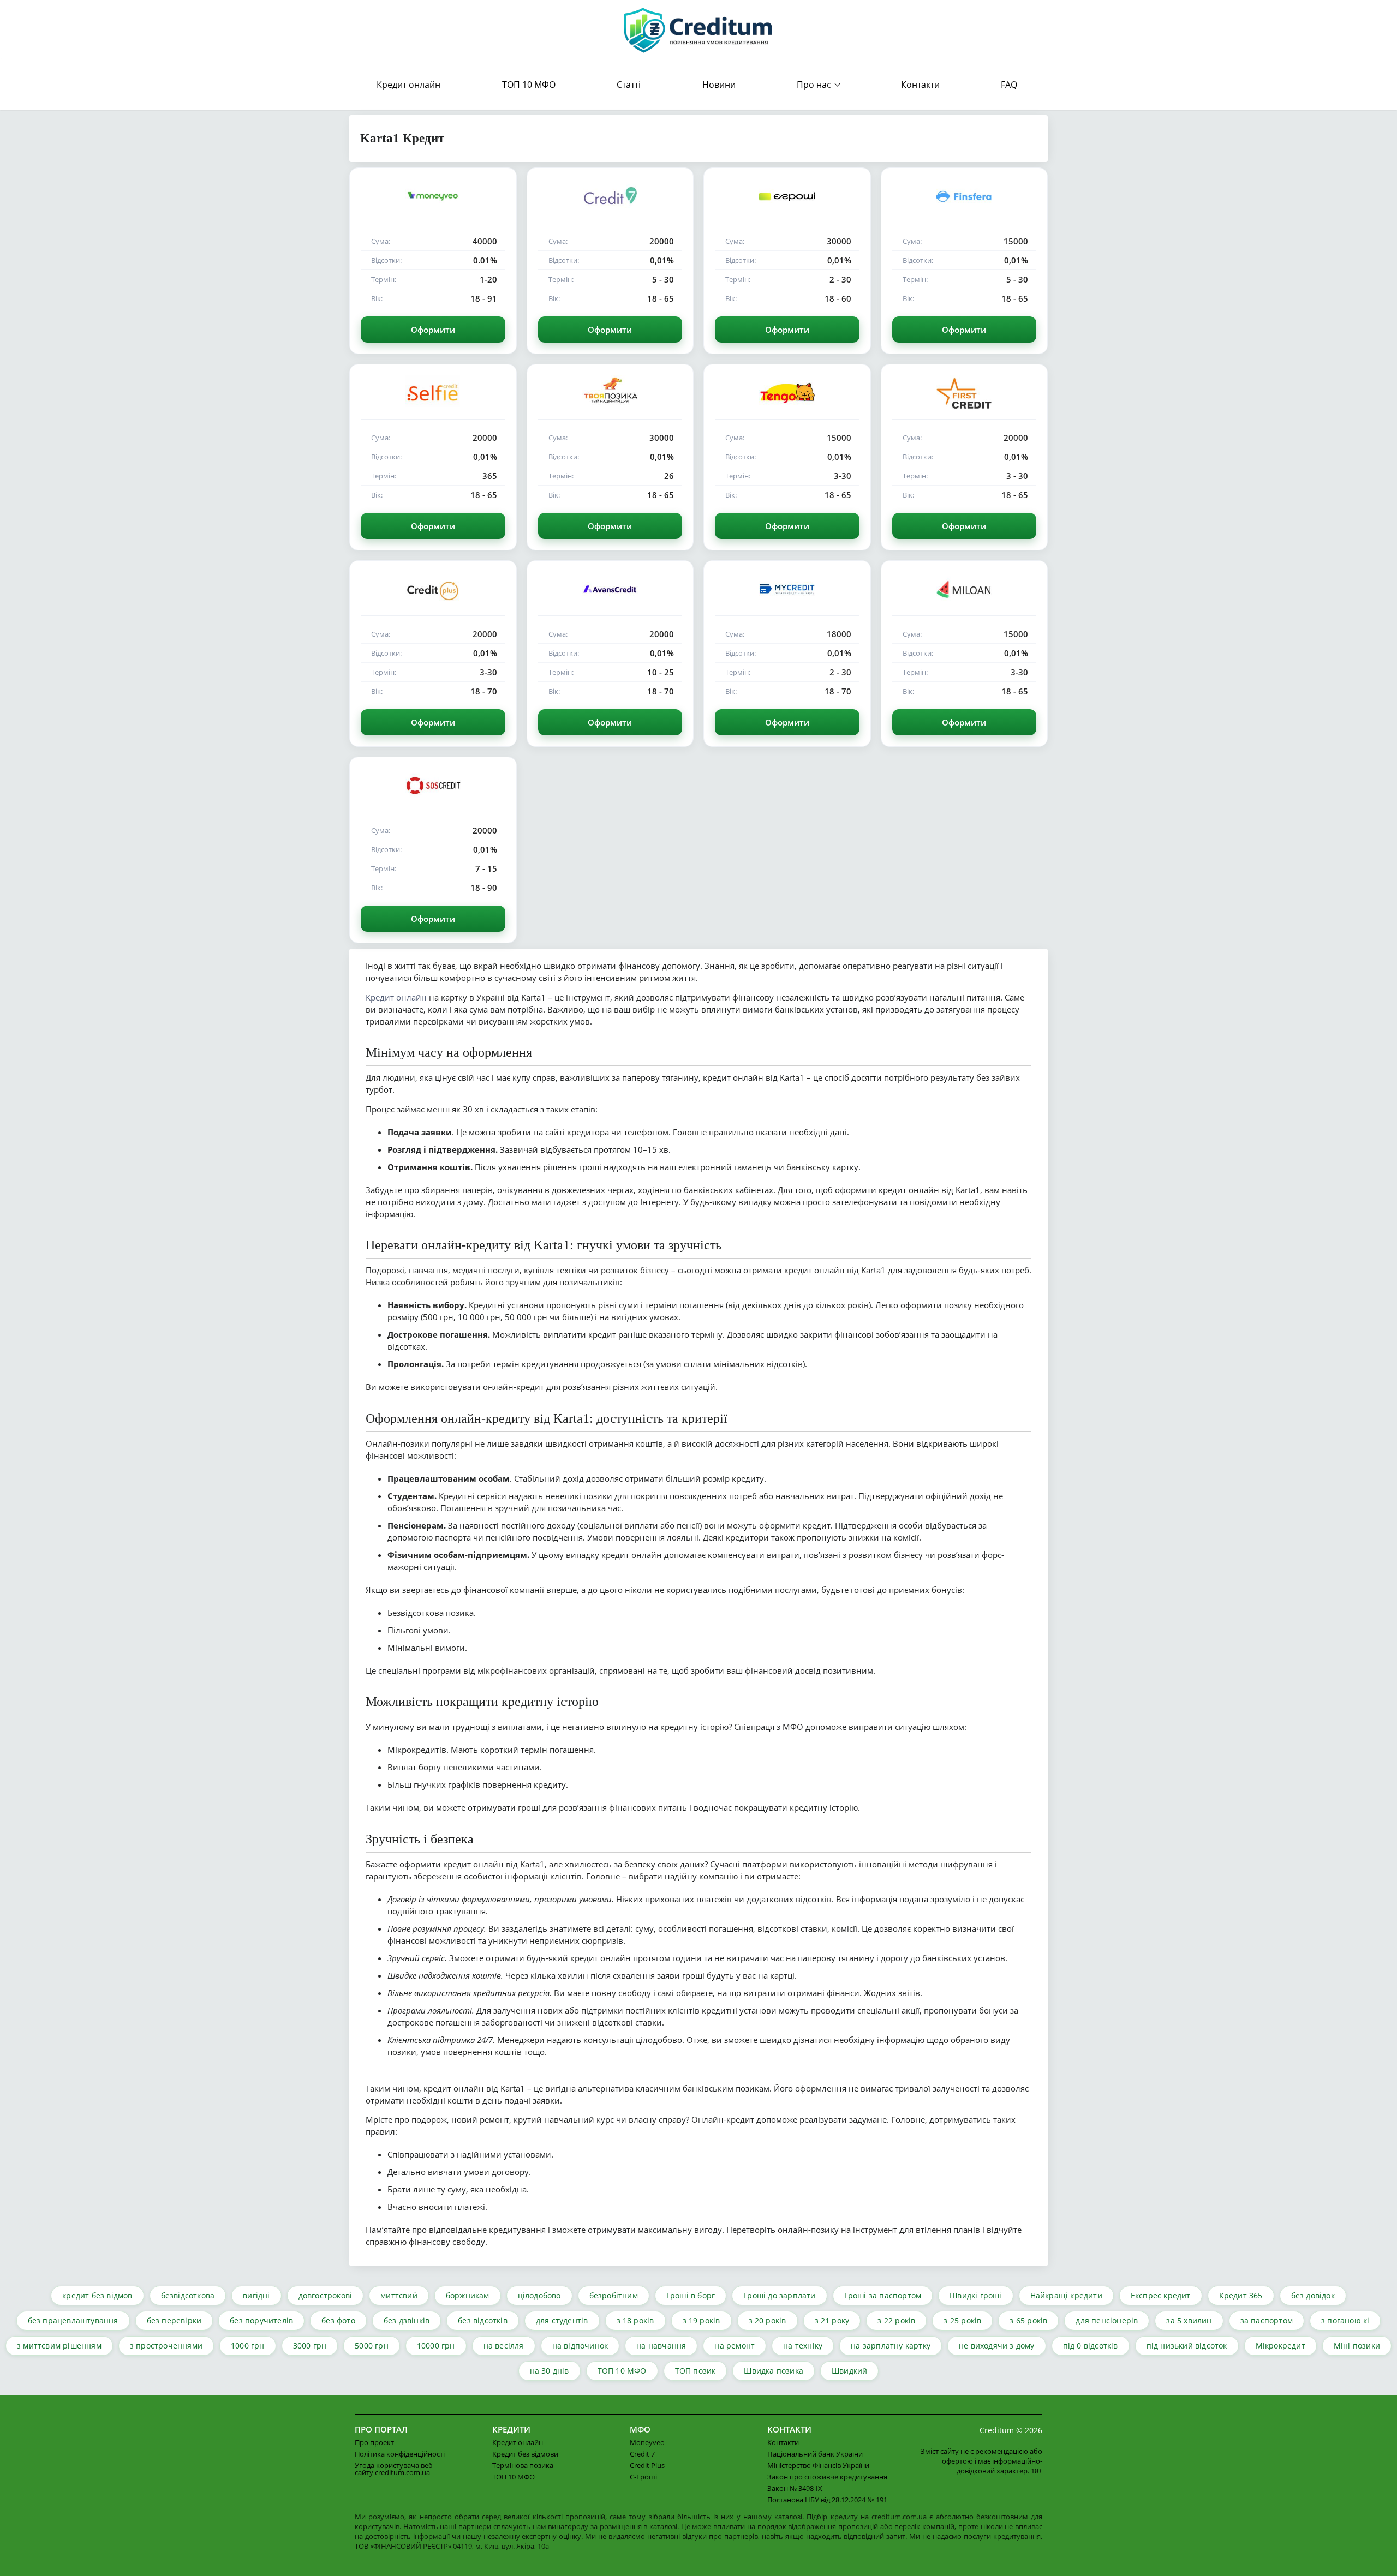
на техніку (803, 2346)
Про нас (814, 85)
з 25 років (962, 2320)
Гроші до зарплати (779, 2295)
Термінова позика (523, 2465)
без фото (338, 2320)
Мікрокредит (1280, 2346)
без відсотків (483, 2320)
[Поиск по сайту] (1032, 85)
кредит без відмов (97, 2295)
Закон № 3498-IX (795, 2488)
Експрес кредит (1161, 2295)
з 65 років (1028, 2320)
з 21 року (832, 2320)
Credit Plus (647, 2465)
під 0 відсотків (1091, 2346)
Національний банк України (815, 2454)
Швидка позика (774, 2371)
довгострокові (326, 2295)
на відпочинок (580, 2346)
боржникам (468, 2295)
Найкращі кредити (1066, 2295)
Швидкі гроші (975, 2295)
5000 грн (372, 2346)
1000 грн (248, 2346)
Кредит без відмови (525, 2454)
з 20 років (768, 2320)
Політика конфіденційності (400, 2454)
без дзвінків (407, 2320)
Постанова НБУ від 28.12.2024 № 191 (827, 2500)
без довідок (1313, 2295)
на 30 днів (550, 2371)
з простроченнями (166, 2346)
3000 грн (310, 2346)
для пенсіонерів (1107, 2320)
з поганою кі (1345, 2320)
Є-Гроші (643, 2477)
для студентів (562, 2320)
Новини (719, 85)
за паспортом (1267, 2320)
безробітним (614, 2295)
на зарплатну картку (891, 2346)
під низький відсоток (1187, 2346)
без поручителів (261, 2320)
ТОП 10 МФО (529, 85)
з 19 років (702, 2320)
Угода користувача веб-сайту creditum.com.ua (395, 2469)
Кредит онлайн (408, 85)
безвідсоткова (188, 2295)
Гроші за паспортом (883, 2295)
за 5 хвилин (1189, 2320)
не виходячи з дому (997, 2346)
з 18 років (635, 2320)
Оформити (433, 330)
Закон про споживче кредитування (827, 2477)
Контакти (920, 85)
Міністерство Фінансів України (818, 2465)
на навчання (661, 2346)
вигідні (256, 2295)
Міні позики (1357, 2346)
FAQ (1009, 85)
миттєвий (399, 2295)
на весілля (504, 2346)
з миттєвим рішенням (59, 2346)
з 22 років (896, 2320)
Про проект (374, 2442)
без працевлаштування (73, 2320)
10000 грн (436, 2346)
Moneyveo (647, 2442)
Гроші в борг (691, 2295)
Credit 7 (642, 2454)
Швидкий (849, 2371)
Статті (629, 85)
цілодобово (539, 2295)
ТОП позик (695, 2371)
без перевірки (174, 2320)
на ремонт (735, 2346)
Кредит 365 (1241, 2295)
